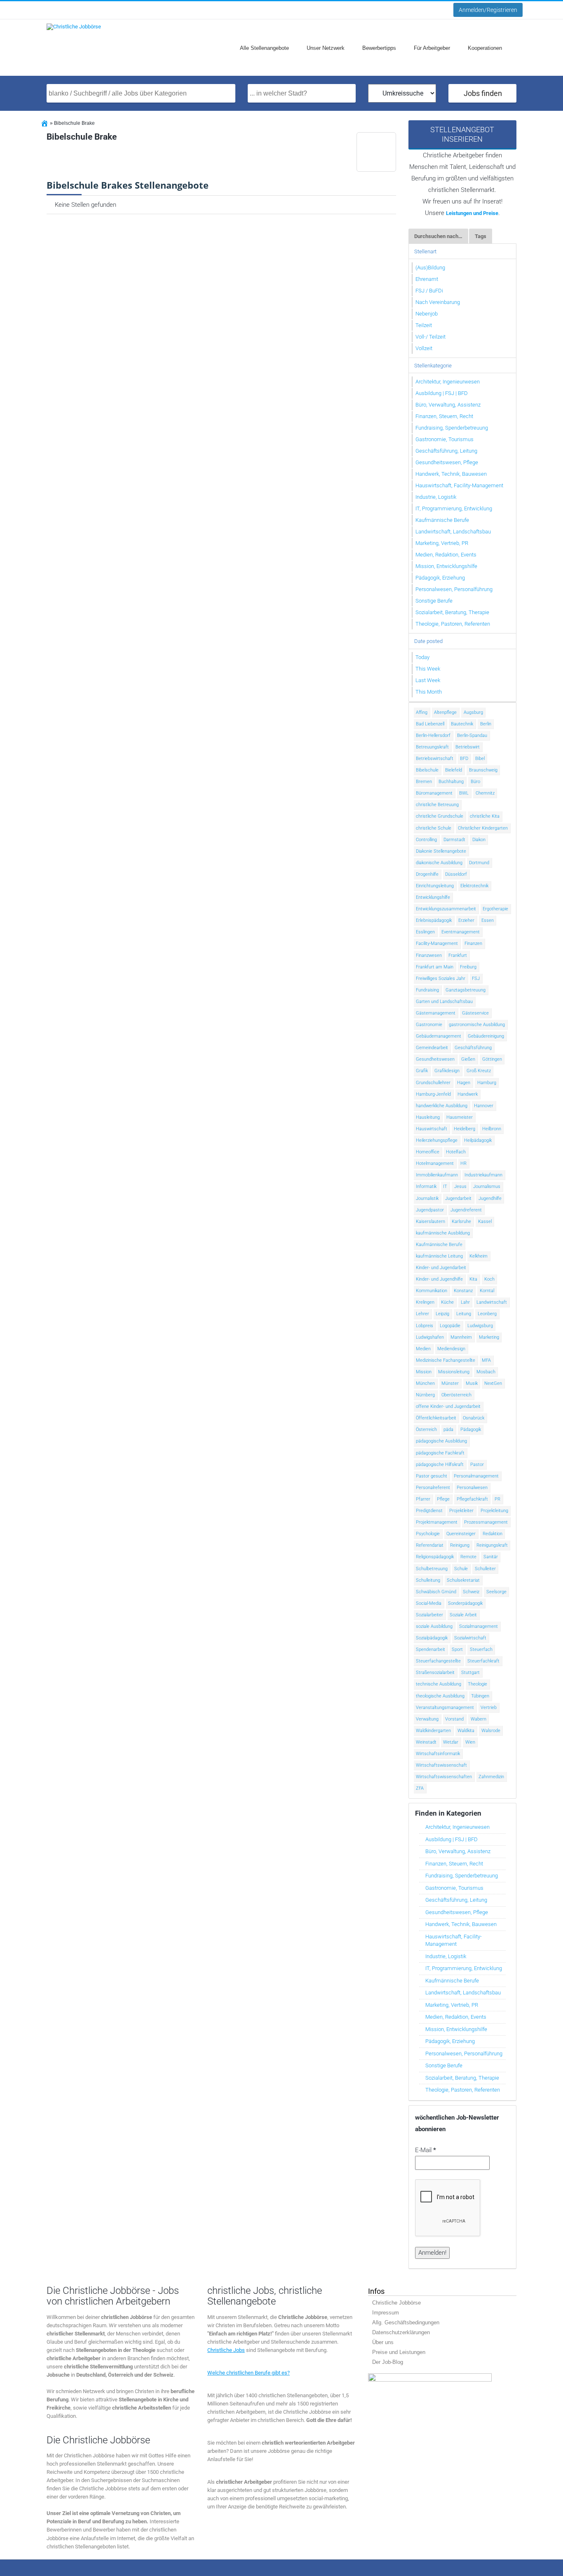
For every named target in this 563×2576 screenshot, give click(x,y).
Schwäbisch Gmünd (436, 1592)
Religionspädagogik (435, 1557)
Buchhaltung (451, 782)
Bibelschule (427, 770)
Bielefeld (454, 770)
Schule (461, 1569)
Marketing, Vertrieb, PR (442, 543)
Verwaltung (427, 1719)
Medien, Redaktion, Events (446, 555)
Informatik (426, 1186)
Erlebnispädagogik (434, 920)
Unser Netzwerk (326, 48)
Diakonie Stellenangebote (441, 851)
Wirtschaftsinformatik (438, 1754)
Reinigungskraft (492, 1545)
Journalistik (427, 1198)
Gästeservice (475, 1013)
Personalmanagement (476, 1476)
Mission (424, 1372)
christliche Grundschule (440, 816)
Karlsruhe (461, 1221)
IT (445, 1186)
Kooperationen (485, 48)
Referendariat (430, 1545)
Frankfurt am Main (435, 967)
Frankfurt (458, 955)
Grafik (422, 1071)
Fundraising (427, 990)
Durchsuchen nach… (438, 236)
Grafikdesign (447, 1071)
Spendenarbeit (430, 1649)
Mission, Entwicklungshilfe (446, 566)
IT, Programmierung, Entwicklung (454, 508)
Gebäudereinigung (486, 1036)
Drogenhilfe (427, 874)
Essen (488, 920)
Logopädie (450, 1326)
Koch (489, 1279)
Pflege (443, 1499)
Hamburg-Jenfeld (433, 1094)
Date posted (428, 641)
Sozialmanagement (479, 1626)
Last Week (428, 680)
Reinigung (460, 1545)
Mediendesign (451, 1349)
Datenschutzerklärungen (401, 2332)
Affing (422, 712)
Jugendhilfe (490, 1198)
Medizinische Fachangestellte (446, 1360)
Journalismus (487, 1186)
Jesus (460, 1186)
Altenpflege (445, 712)
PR (497, 1499)
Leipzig (442, 1314)
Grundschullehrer (433, 1083)
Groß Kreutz (479, 1071)
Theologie (477, 1684)
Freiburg (468, 967)
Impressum (386, 2313)
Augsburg (473, 712)
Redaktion (493, 1534)
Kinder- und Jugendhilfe (439, 1279)
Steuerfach (481, 1649)
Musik (472, 1383)
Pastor (477, 1464)
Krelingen (425, 1302)
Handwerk (468, 1094)
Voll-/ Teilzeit (430, 337)
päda (448, 1429)
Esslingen (425, 932)
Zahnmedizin (491, 1777)
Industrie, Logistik (436, 497)
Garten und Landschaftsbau (444, 1002)
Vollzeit (424, 348)
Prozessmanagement (486, 1522)
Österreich (426, 1429)
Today (422, 657)
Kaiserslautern (430, 1221)
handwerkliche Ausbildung (442, 1106)
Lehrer (422, 1314)
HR (463, 1163)
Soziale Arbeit (463, 1615)
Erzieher (466, 920)
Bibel (480, 759)
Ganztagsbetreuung (466, 990)
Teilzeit (424, 325)
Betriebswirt (468, 747)
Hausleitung (428, 1117)
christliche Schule (434, 828)
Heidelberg (464, 1129)
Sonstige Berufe (434, 601)
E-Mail (426, 2150)
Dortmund (479, 863)
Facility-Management (437, 943)
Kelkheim (479, 1256)
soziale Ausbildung (434, 1626)
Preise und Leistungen (399, 2352)
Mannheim (461, 1337)
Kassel (485, 1221)
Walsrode (491, 1731)
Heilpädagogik (478, 1140)
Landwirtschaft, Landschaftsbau (453, 532)
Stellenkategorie (433, 366)
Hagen (464, 1083)
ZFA (420, 1788)
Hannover (484, 1106)
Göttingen (492, 1059)
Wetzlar (451, 1742)
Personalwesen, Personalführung (454, 589)
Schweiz (471, 1592)
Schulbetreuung (432, 1569)
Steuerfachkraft (483, 1661)
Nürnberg (425, 1395)
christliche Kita (485, 816)
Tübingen (480, 1696)
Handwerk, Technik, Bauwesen (451, 474)
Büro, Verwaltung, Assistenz (448, 405)
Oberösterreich (456, 1395)
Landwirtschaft (492, 1302)
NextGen (493, 1383)
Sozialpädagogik (432, 1638)
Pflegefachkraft (472, 1499)
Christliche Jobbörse (396, 2303)
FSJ (476, 978)
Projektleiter (461, 1511)
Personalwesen (472, 1488)
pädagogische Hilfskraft (440, 1464)
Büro (475, 782)
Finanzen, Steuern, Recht (444, 416)
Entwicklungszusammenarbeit (446, 909)
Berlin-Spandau (472, 735)
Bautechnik (462, 724)
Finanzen (473, 943)
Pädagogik (471, 1429)
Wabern (479, 1719)
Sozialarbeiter (429, 1615)
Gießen (468, 1059)
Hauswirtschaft (432, 1129)
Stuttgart (470, 1673)
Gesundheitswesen (435, 1059)
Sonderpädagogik (465, 1603)
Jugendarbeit (458, 1198)
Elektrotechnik (474, 886)
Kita (473, 1279)
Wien (470, 1742)
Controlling (426, 840)
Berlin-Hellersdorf (433, 735)
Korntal (487, 1291)
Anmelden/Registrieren (488, 10)
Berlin (486, 724)
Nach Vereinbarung (438, 302)
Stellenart (425, 251)
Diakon (479, 840)
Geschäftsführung (473, 1048)
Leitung (464, 1314)
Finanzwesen (429, 955)
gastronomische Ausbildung (477, 1025)
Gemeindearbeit (432, 1048)
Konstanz (463, 1291)
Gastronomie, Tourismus (445, 439)
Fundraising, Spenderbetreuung (452, 428)
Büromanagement (434, 793)
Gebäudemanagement (439, 1036)
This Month (429, 692)
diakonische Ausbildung (439, 863)
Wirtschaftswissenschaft (441, 1765)
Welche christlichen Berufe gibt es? (249, 2373)
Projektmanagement (437, 1522)
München (425, 1383)
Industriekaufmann (483, 1175)
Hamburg (487, 1083)
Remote (468, 1557)
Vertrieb (489, 1708)
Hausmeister (460, 1117)
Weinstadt (426, 1742)
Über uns (383, 2342)
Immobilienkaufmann (437, 1175)
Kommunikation (432, 1291)
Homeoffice (428, 1152)
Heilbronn (492, 1129)
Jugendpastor (430, 1210)
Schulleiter (485, 1569)
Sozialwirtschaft (470, 1638)
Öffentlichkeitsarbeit (436, 1418)
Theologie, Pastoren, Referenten (453, 624)
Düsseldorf (456, 874)
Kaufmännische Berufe (442, 520)
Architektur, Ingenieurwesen (448, 382)
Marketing (489, 1337)
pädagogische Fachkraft (440, 1453)
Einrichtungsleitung (435, 886)
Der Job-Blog (388, 2362)
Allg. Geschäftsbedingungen (406, 2322)
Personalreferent (433, 1488)
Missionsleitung (454, 1372)
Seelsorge (496, 1592)
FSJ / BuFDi (429, 291)
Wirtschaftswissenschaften (444, 1777)
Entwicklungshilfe (433, 897)
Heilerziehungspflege (437, 1140)
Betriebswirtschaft (435, 759)
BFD (464, 759)
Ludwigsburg (480, 1326)
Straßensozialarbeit (435, 1673)
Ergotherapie (495, 909)
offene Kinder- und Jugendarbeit (448, 1406)
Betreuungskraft (432, 747)
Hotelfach (456, 1152)
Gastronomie (429, 1025)
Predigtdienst (429, 1511)
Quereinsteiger (461, 1534)
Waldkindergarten (433, 1731)
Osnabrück (474, 1418)
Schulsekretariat (463, 1580)
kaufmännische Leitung (439, 1256)
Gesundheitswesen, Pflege (447, 462)
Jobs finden (483, 93)
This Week (428, 669)
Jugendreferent (466, 1210)
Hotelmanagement (435, 1163)
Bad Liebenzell (430, 724)
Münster (450, 1383)
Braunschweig (483, 770)
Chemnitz (485, 793)
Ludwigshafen (430, 1337)
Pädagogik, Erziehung (440, 578)
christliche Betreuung (437, 805)
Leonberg (487, 1314)
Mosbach (486, 1372)
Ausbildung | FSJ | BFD (442, 393)
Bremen (424, 782)
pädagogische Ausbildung (441, 1441)
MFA (486, 1360)
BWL (464, 793)
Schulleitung (428, 1580)
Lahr (465, 1302)
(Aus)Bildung (430, 268)
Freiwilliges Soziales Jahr (441, 978)
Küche (447, 1302)
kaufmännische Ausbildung (443, 1233)
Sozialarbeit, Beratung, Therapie (452, 612)
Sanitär (491, 1557)
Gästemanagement (436, 1013)
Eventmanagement (461, 932)
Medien (423, 1349)
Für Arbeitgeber (432, 48)
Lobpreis (425, 1326)
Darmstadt (454, 840)
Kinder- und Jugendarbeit (441, 1268)
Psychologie (428, 1534)
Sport (457, 1649)
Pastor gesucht (432, 1476)
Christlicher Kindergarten (483, 828)
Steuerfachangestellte (438, 1661)
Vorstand (454, 1719)
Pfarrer (423, 1499)
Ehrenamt (427, 279)
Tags (481, 236)
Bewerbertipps (379, 48)
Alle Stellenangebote (264, 48)
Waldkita (466, 1731)
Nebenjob (427, 314)
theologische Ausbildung (440, 1696)
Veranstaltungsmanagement (445, 1708)
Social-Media (429, 1603)
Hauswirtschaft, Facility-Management (459, 485)
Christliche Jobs (226, 2350)
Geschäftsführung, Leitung (446, 451)
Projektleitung (494, 1511)
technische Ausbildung (439, 1684)
